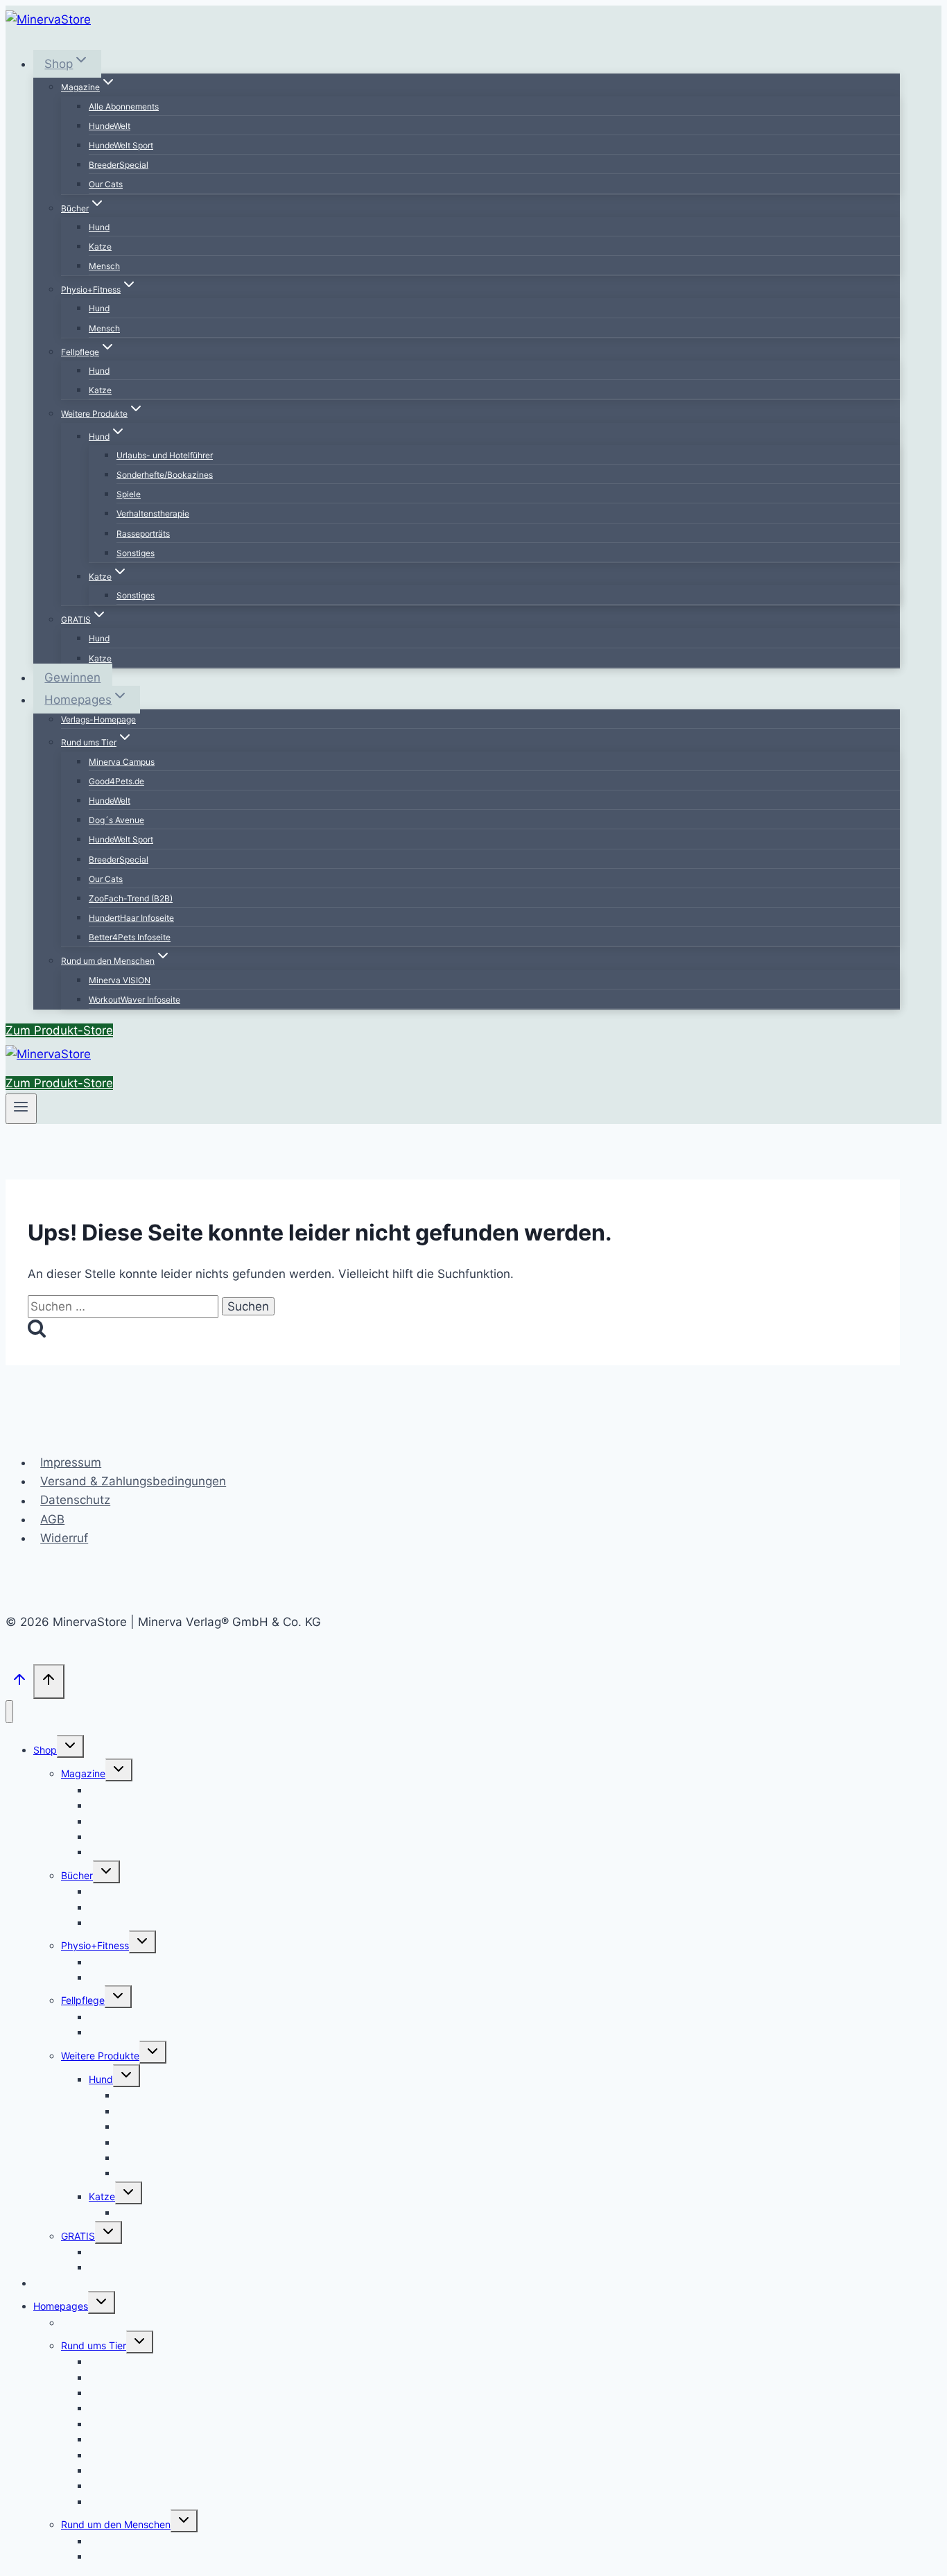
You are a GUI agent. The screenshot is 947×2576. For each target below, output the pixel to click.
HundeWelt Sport (121, 145)
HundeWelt (110, 126)
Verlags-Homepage (98, 719)
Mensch (104, 266)
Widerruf (64, 1538)
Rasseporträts (143, 534)
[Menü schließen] (9, 1712)
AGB (52, 1519)
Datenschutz (75, 1501)
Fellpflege (83, 2000)
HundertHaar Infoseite (131, 918)
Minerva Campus (122, 762)
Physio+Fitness (95, 1945)
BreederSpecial (119, 165)
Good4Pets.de (116, 781)
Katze (100, 247)
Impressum (71, 1462)
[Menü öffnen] (21, 1109)
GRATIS (78, 2236)
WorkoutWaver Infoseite (134, 1000)
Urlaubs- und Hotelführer (165, 455)
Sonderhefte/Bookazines (165, 475)
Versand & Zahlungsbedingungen (133, 1481)
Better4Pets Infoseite (130, 937)
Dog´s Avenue (116, 820)
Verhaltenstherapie (153, 513)
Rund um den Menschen (116, 2524)
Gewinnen (72, 677)
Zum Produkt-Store (59, 1030)
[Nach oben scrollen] (19, 1683)
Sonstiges (136, 553)
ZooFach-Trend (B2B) (131, 898)
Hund (99, 227)
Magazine (83, 1773)
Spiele (129, 494)
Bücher (77, 1875)
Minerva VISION (120, 980)
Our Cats (106, 184)
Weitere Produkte (100, 2056)
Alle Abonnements (124, 106)
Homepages (61, 2306)
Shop (45, 1750)
